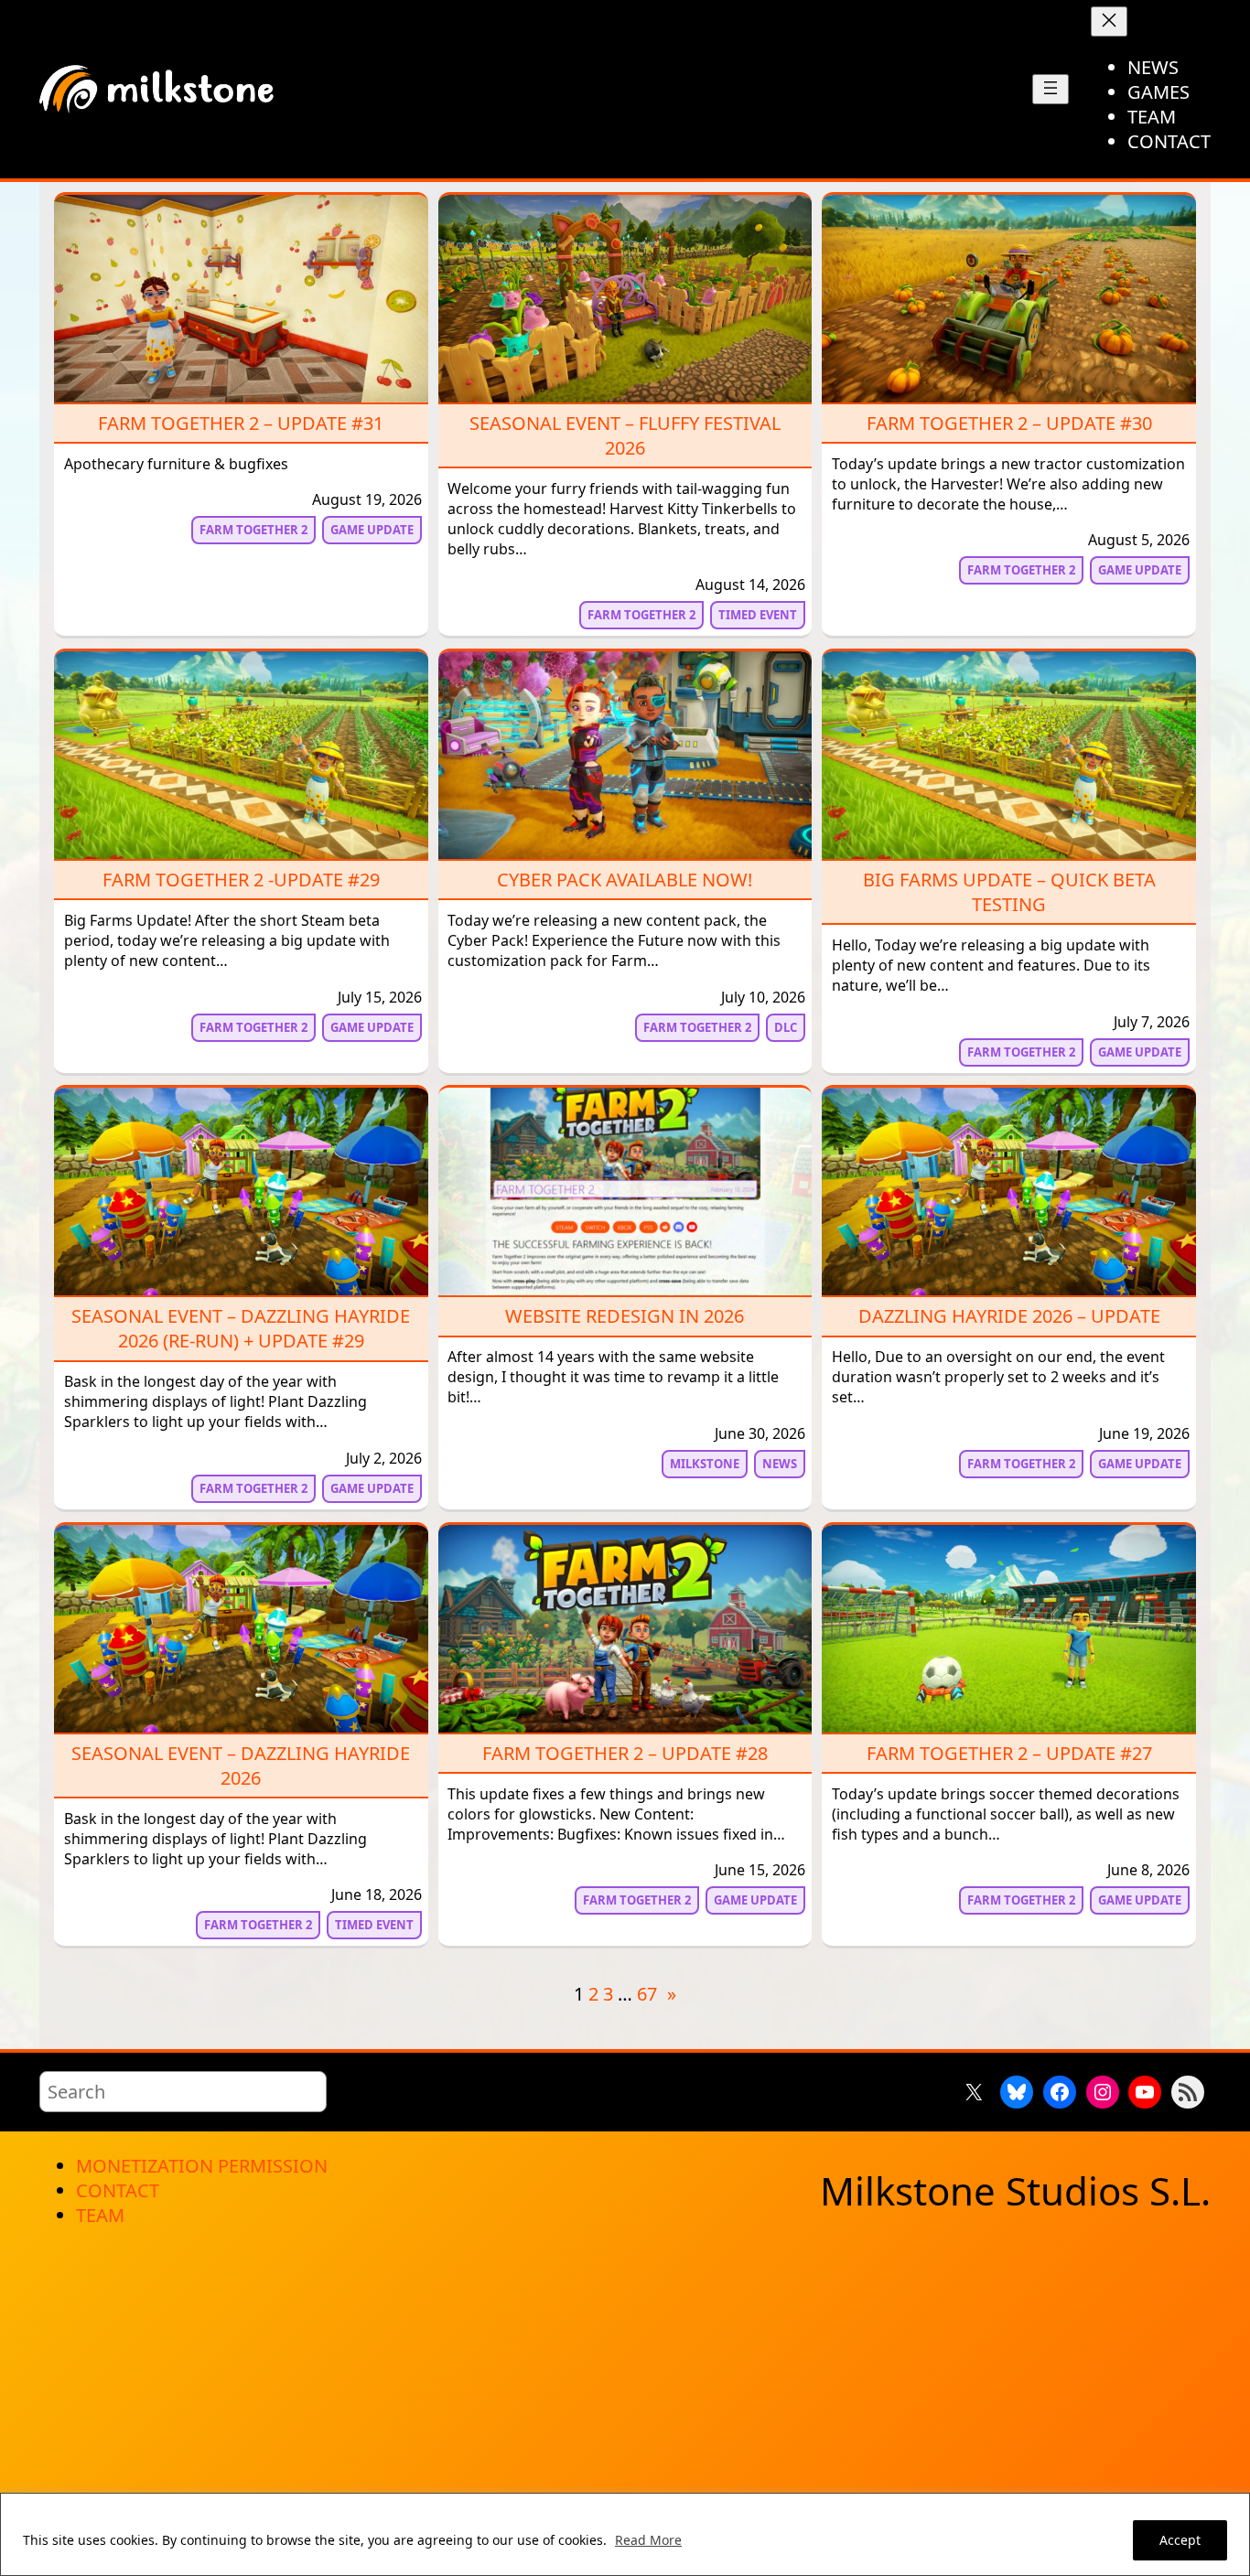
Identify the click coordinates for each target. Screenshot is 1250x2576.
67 (647, 1994)
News (780, 1464)
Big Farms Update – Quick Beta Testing (1009, 892)
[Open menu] (1051, 89)
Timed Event (758, 615)
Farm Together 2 (253, 530)
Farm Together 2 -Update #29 (241, 880)
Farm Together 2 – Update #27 (1009, 1753)
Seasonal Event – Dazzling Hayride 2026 (241, 1766)
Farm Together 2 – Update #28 (625, 1753)
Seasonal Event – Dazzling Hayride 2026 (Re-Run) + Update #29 (241, 1328)
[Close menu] (1109, 21)
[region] (625, 2534)
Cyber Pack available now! (625, 880)
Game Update (372, 530)
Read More (648, 2540)
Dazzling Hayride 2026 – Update (1009, 1316)
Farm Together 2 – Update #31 (241, 423)
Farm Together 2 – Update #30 (1009, 423)
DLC (786, 1027)
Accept (1180, 2540)
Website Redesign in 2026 (625, 1316)
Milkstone (705, 1464)
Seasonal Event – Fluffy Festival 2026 (625, 435)
